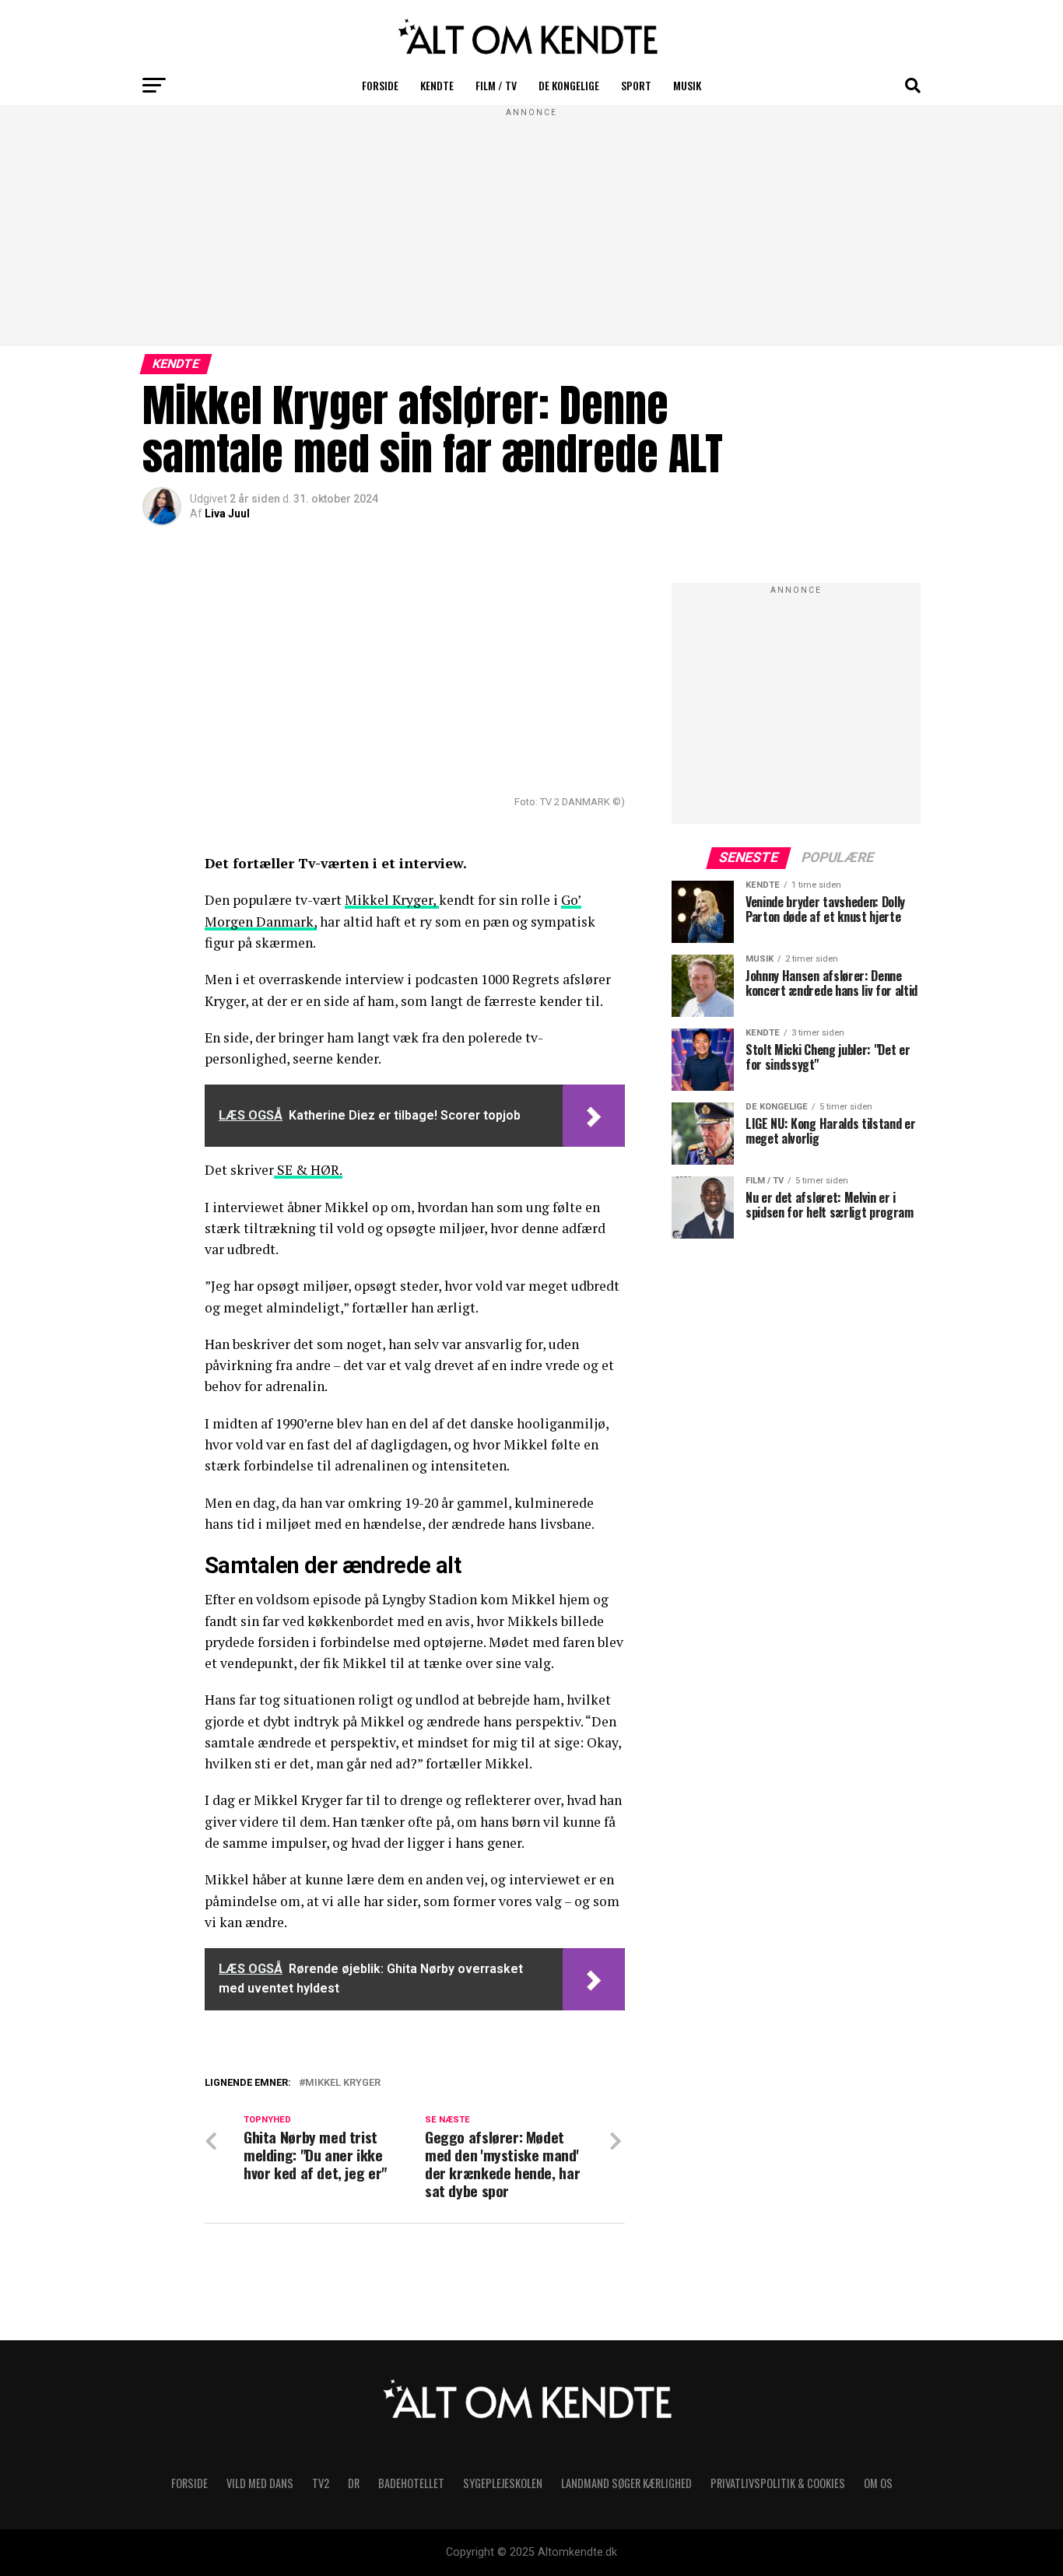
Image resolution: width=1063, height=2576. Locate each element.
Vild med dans (260, 2483)
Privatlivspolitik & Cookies (778, 2483)
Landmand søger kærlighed (626, 2483)
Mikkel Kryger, (392, 900)
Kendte (437, 85)
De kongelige (569, 85)
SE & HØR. (308, 1170)
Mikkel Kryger (343, 2083)
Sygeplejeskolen (503, 2483)
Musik (687, 85)
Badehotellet (411, 2483)
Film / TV (496, 85)
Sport (636, 85)
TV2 (321, 2483)
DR (354, 2483)
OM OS (878, 2483)
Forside (380, 85)
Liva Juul (227, 513)
